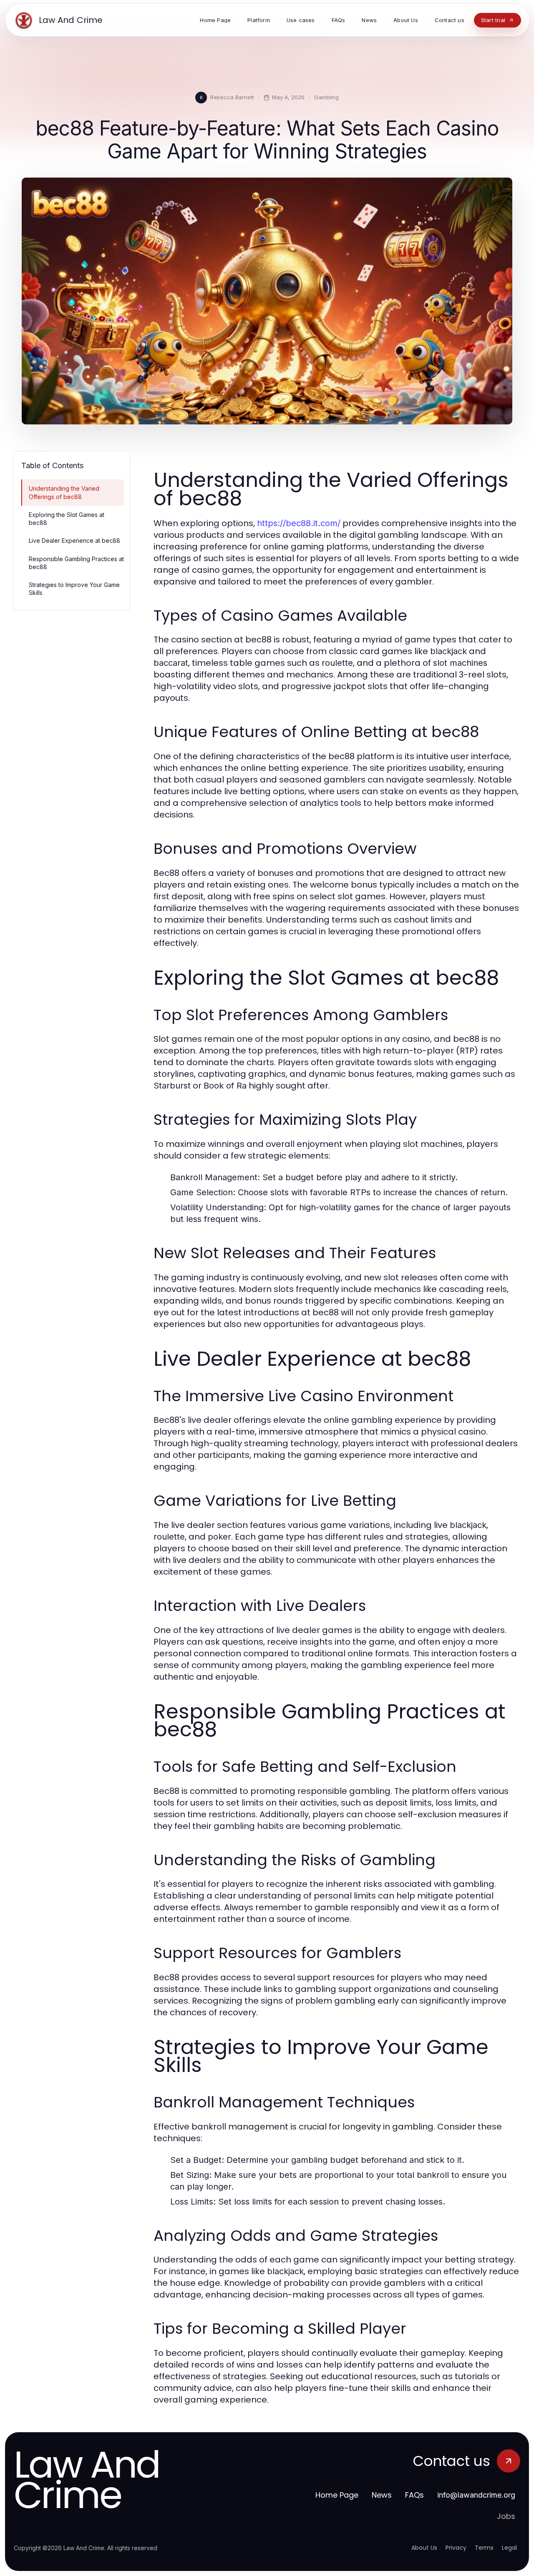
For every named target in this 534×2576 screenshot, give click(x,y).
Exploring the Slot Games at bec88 (67, 519)
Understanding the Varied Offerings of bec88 (64, 492)
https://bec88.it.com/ (299, 523)
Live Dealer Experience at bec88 (74, 541)
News (382, 2495)
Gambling (326, 97)
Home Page (337, 2495)
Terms (484, 2548)
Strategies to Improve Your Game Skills (74, 589)
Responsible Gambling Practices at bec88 (76, 563)
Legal (509, 2548)
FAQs (414, 2495)
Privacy (456, 2548)
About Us (424, 2548)
